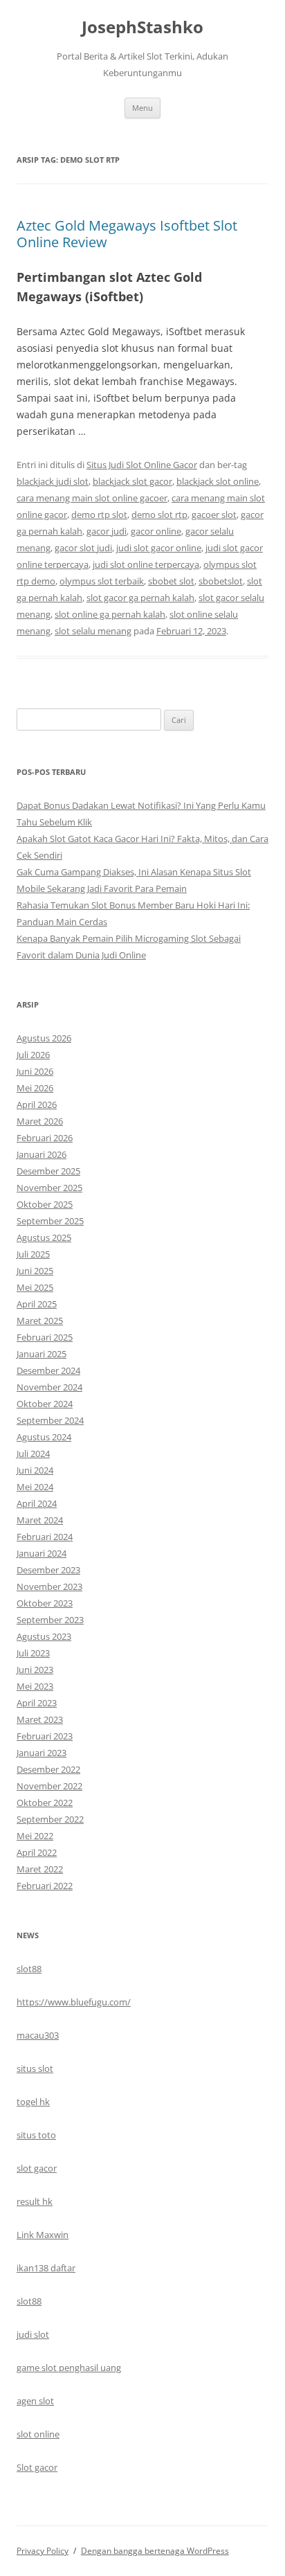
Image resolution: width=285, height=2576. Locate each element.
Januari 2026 (42, 1154)
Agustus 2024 (44, 1437)
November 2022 (49, 1786)
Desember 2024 (48, 1370)
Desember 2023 (48, 1570)
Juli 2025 (33, 1254)
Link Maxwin (43, 2235)
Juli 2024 (33, 1454)
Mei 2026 (35, 1088)
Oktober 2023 (45, 1603)
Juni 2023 (35, 1670)
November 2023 (49, 1586)
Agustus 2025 (44, 1237)
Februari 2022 (45, 1886)
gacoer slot (214, 515)
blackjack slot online (218, 481)
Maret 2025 (40, 1321)
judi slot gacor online (159, 548)
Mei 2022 (35, 1836)
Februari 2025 (45, 1337)
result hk (35, 2201)
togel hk (33, 2102)
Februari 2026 (45, 1138)
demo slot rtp (159, 515)
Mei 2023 (35, 1686)
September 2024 (50, 1420)
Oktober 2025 (45, 1204)
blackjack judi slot (53, 481)
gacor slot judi (83, 548)
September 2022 (50, 1819)
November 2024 (49, 1387)
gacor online (156, 531)
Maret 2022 (40, 1869)
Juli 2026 (33, 1055)
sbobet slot (171, 581)
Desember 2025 (48, 1171)
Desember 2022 (48, 1769)
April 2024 (37, 1503)
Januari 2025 (42, 1354)
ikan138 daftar (46, 2268)
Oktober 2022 (45, 1803)
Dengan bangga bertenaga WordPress (155, 2551)
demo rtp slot (99, 515)
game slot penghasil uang (69, 2368)
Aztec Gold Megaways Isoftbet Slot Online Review (127, 234)
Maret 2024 (40, 1520)
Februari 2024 (45, 1537)
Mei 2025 (35, 1287)
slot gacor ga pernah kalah (140, 598)
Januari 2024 (42, 1553)
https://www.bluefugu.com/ (74, 2002)
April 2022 (37, 1852)
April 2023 (37, 1703)
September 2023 (50, 1620)
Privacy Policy (43, 2551)
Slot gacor (37, 2467)
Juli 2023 (33, 1653)
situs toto (36, 2135)
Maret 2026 (40, 1121)
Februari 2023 (45, 1736)
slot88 (29, 1969)
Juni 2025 (35, 1271)
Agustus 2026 (44, 1038)
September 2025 (50, 1221)
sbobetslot (221, 581)
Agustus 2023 (44, 1636)
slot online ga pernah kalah (110, 614)
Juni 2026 (35, 1071)
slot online (38, 2434)
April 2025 (37, 1304)
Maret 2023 (40, 1719)
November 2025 (49, 1188)
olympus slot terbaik (102, 581)
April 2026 (37, 1104)
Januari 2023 (42, 1753)
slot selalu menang (93, 631)
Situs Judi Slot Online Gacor (142, 465)
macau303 (38, 2035)
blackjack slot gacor (132, 481)
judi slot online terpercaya (146, 564)
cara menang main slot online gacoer (92, 498)
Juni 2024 (35, 1470)
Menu (142, 108)
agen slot (35, 2401)
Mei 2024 (35, 1487)
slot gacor (37, 2168)
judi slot (33, 2334)
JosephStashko (142, 27)
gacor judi (107, 531)
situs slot (35, 2068)
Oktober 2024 (45, 1404)
